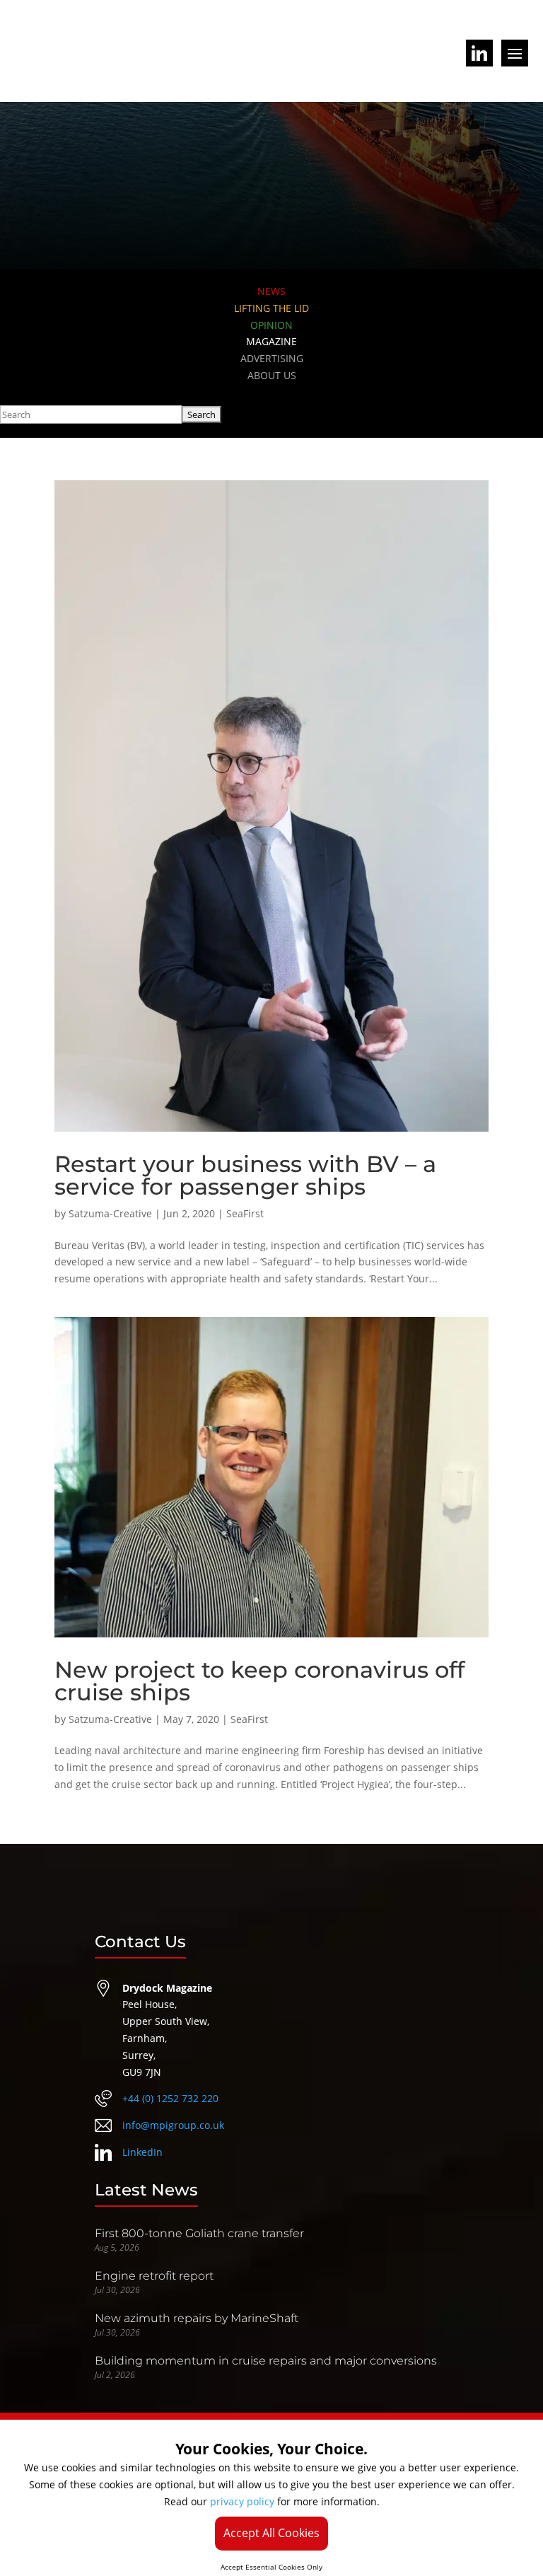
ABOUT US (272, 375)
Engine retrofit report (154, 2276)
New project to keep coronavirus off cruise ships (259, 1681)
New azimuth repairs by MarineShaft (197, 2318)
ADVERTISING (272, 358)
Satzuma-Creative (110, 1213)
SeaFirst (245, 1213)
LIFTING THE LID (271, 308)
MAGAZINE (271, 341)
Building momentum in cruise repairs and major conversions (266, 2361)
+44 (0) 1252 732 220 (170, 2098)
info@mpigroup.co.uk (173, 2125)
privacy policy (242, 2501)
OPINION (271, 325)
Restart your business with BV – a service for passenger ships (245, 1175)
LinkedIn (142, 2152)
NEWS (271, 291)
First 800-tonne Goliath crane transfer (199, 2233)
